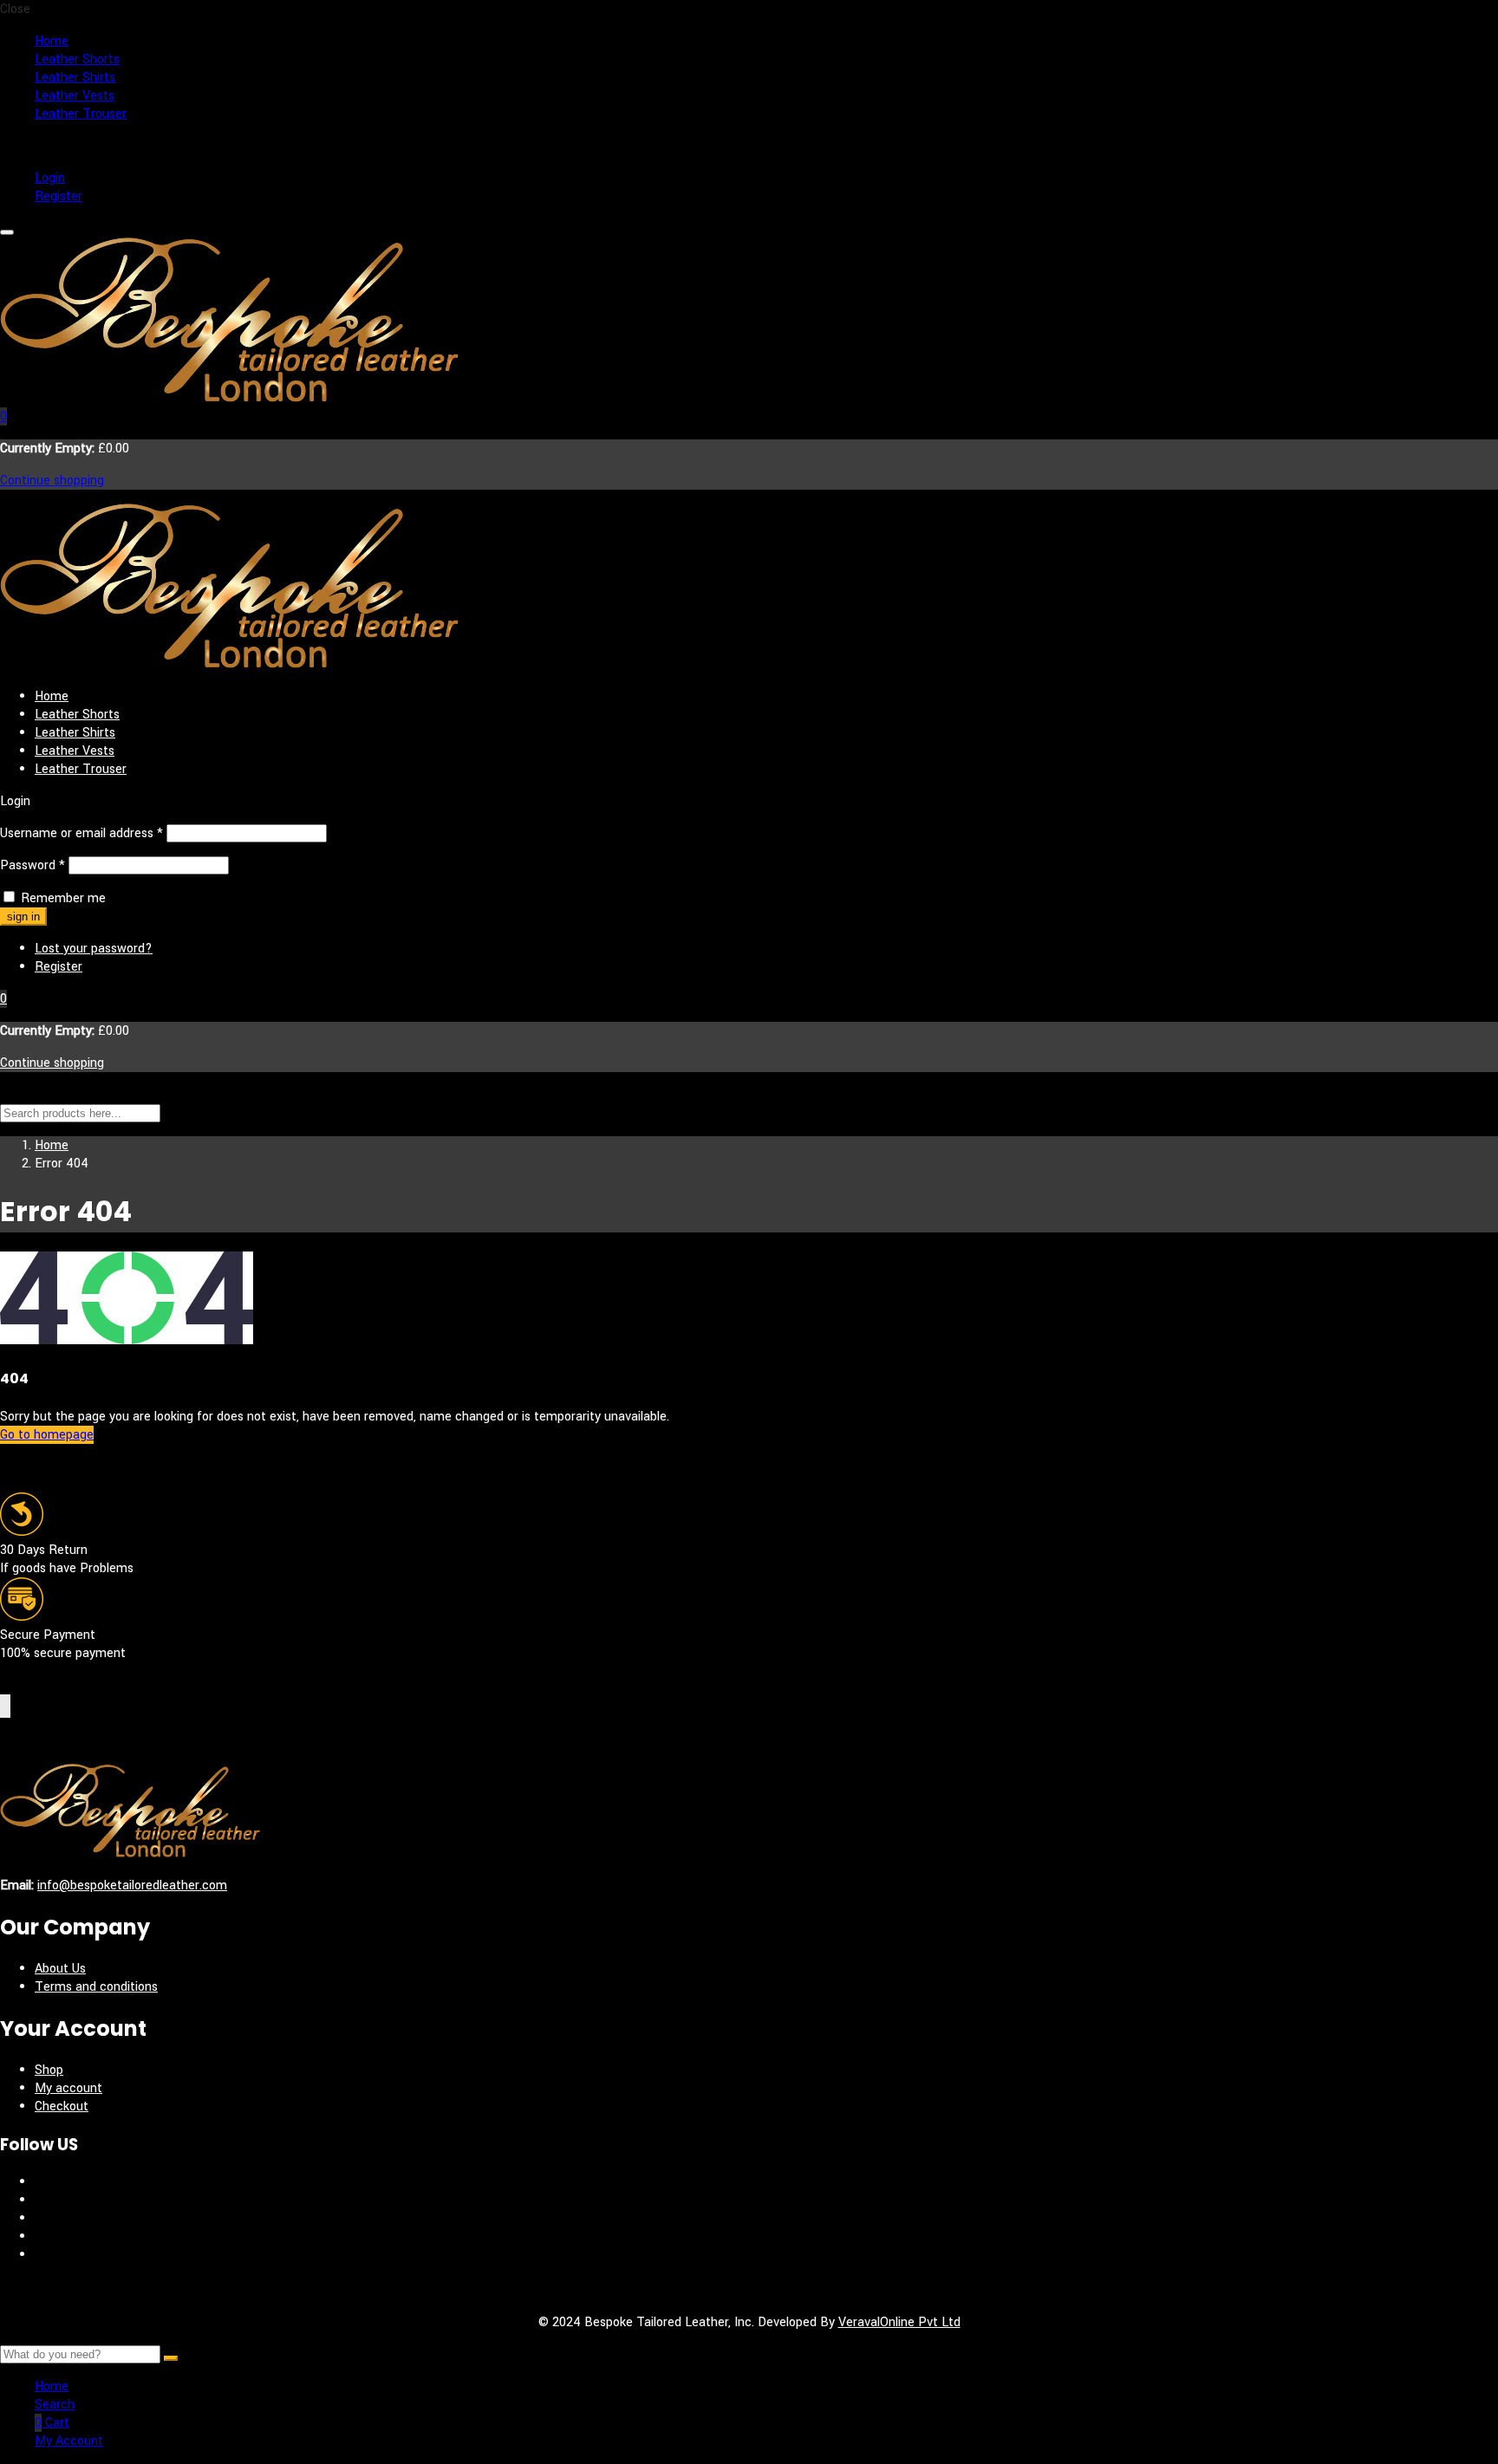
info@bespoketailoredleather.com (132, 1885)
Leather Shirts (75, 78)
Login (50, 178)
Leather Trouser (81, 114)
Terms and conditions (96, 1987)
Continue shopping (52, 481)
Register (59, 196)
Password (33, 865)
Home (52, 41)
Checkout (62, 2106)
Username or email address (81, 833)
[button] (3, 416)
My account (68, 2088)
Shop (49, 2070)
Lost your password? (94, 949)
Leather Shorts (77, 59)
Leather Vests (75, 96)
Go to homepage (47, 1435)
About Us (60, 1969)
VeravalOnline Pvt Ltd (899, 2322)
